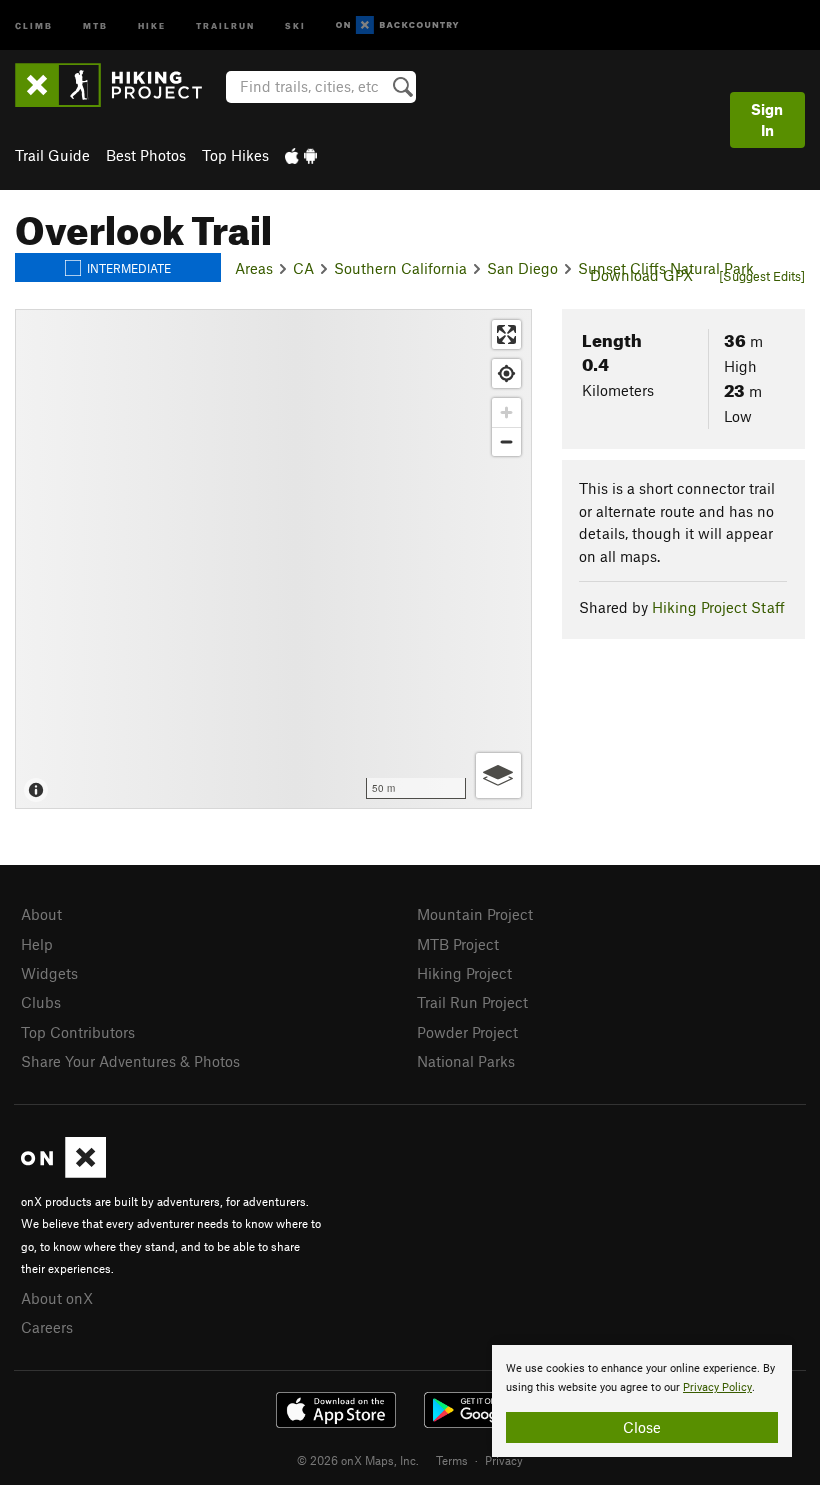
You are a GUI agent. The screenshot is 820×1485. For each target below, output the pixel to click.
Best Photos (146, 155)
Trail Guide (52, 155)
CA (303, 268)
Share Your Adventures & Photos (130, 1061)
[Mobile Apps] (301, 155)
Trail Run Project (472, 1002)
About (41, 914)
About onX (57, 1298)
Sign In (767, 119)
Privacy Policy (717, 1387)
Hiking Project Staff (718, 607)
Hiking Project (464, 973)
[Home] (118, 85)
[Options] (498, 775)
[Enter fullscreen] (506, 334)
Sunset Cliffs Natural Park (666, 268)
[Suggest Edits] (762, 276)
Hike (152, 24)
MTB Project (458, 944)
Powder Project (467, 1032)
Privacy (504, 1460)
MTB (95, 24)
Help (37, 944)
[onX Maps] (63, 1172)
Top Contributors (78, 1032)
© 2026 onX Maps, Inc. (358, 1460)
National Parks (466, 1061)
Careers (47, 1327)
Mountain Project (475, 914)
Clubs (41, 1002)
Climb (34, 24)
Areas (254, 268)
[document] (642, 1401)
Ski (295, 24)
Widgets (49, 973)
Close (642, 1427)
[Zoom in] (506, 412)
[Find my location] (506, 373)
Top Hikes (235, 155)
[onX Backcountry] (397, 25)
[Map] (273, 559)
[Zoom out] (506, 441)
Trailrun (225, 24)
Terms (452, 1460)
